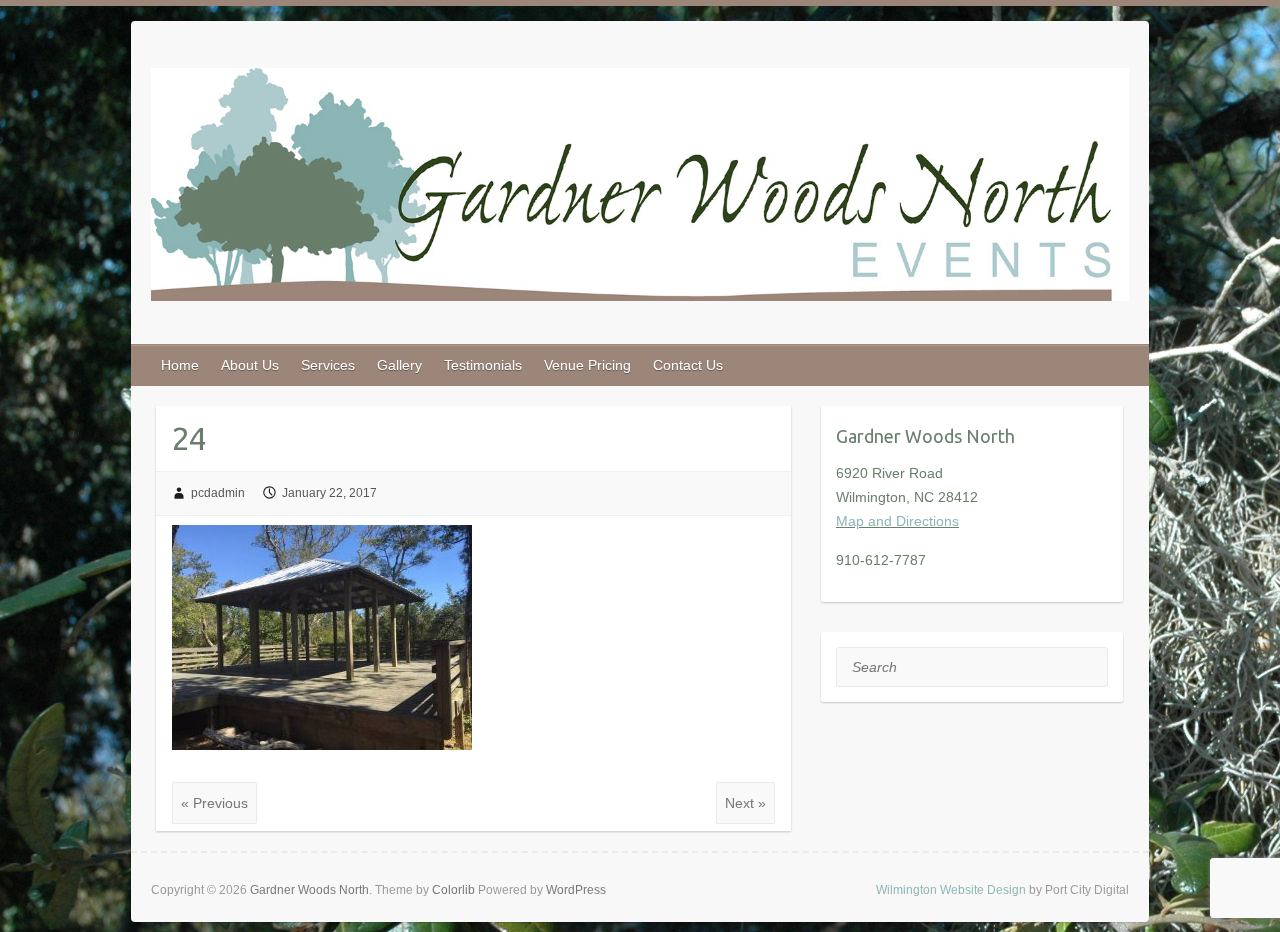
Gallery (399, 365)
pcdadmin (218, 493)
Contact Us (688, 365)
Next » (745, 803)
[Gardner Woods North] (640, 188)
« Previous (214, 803)
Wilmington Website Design (951, 890)
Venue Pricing (587, 365)
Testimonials (483, 365)
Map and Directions (897, 521)
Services (328, 365)
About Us (250, 365)
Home (180, 365)
